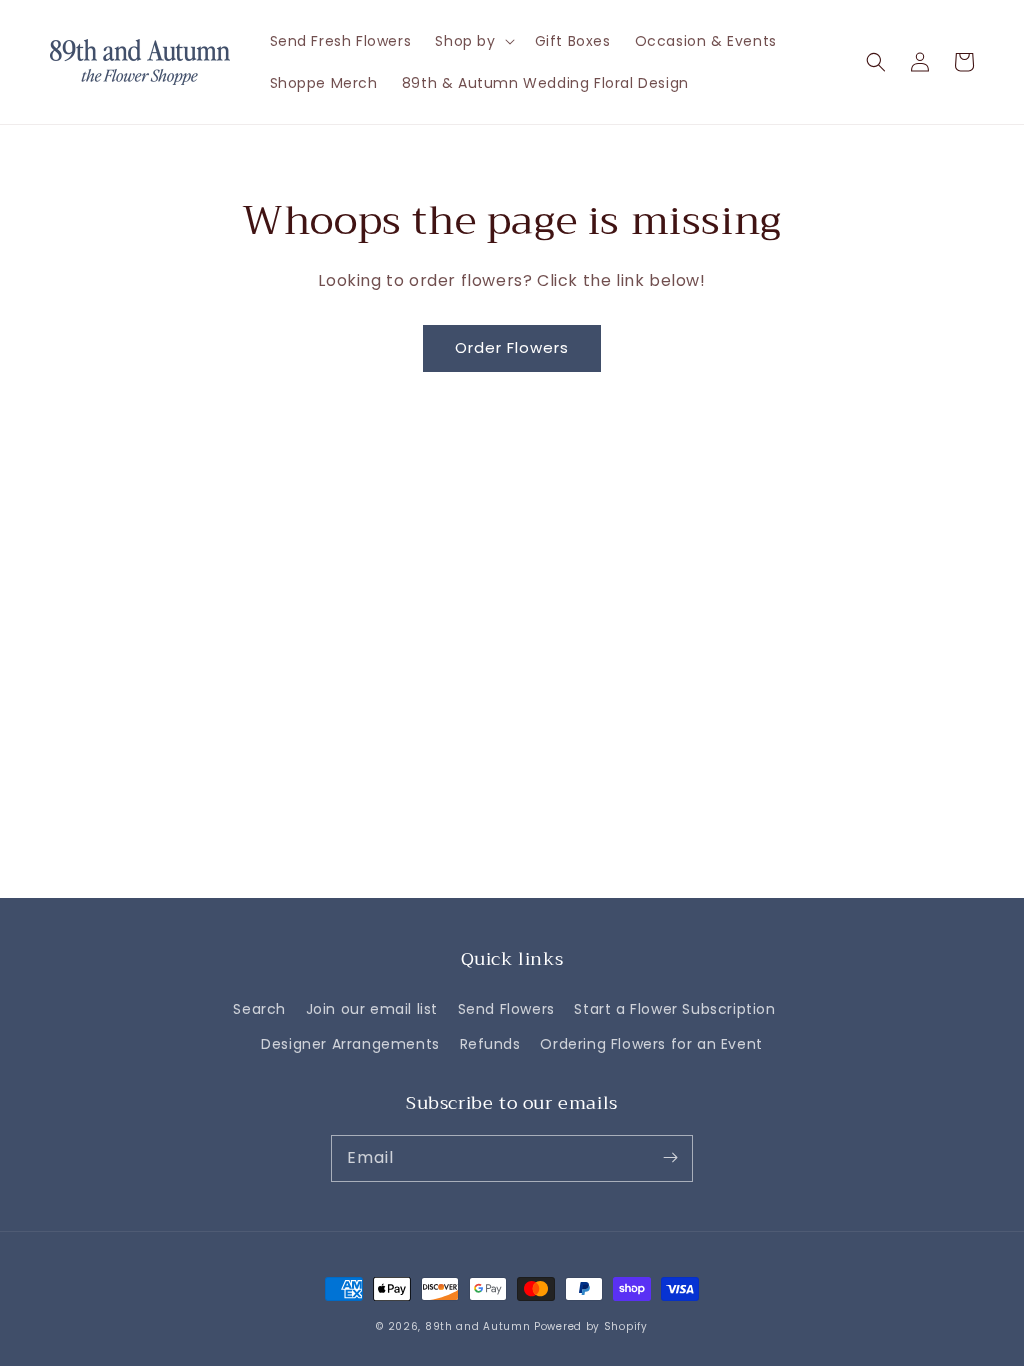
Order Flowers (512, 347)
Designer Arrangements (350, 1044)
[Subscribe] (670, 1158)
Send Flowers (506, 1009)
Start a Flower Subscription (674, 1009)
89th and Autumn (478, 1326)
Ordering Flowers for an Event (651, 1044)
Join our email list (372, 1009)
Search (259, 1009)
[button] (876, 62)
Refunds (490, 1044)
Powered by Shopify (591, 1326)
